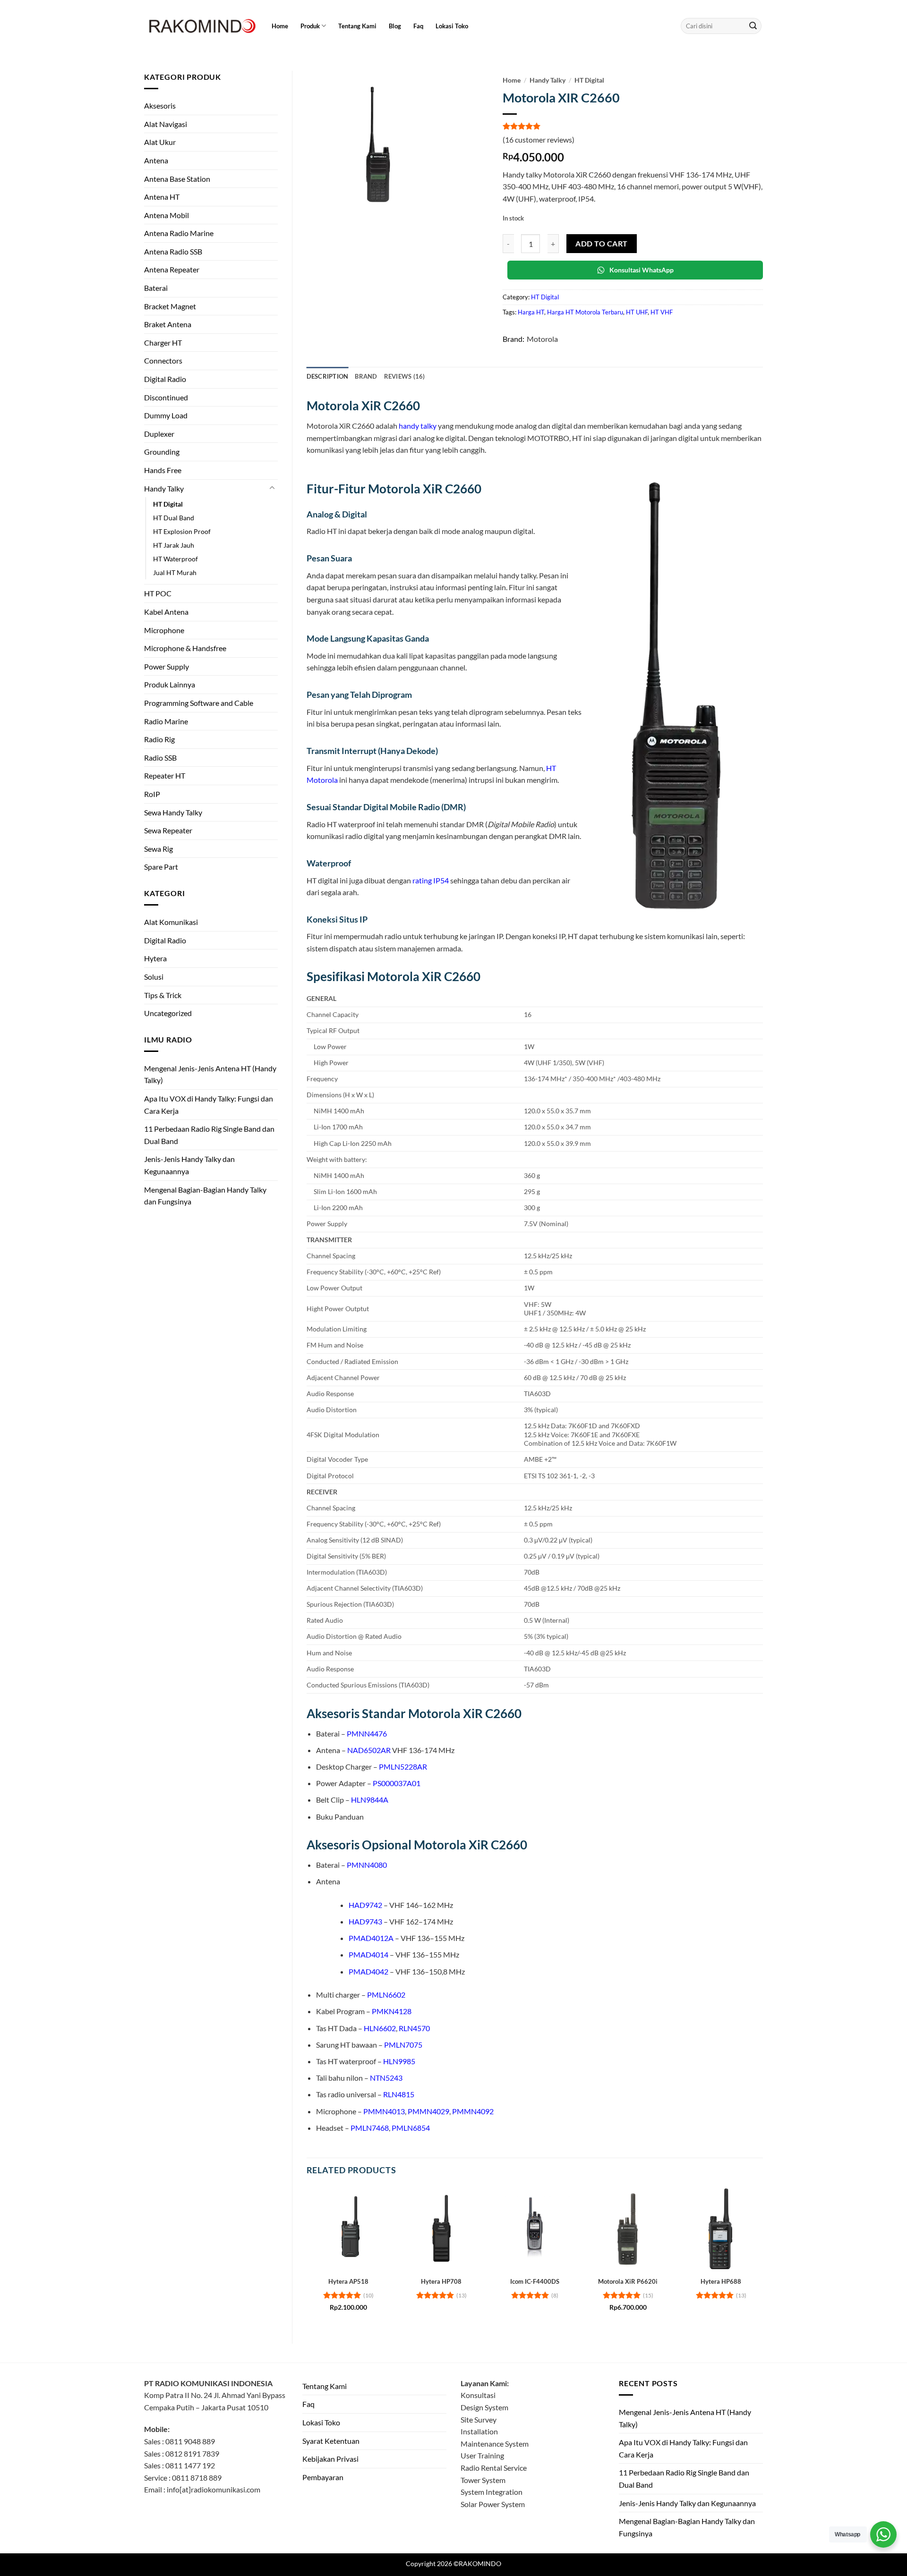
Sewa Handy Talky (173, 812)
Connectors (163, 360)
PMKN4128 (392, 2011)
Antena (156, 160)
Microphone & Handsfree (185, 648)
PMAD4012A (371, 1938)
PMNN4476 (367, 1733)
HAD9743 (365, 1921)
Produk (310, 26)
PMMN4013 (384, 2111)
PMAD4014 (368, 1954)
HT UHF (637, 312)
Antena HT (162, 197)
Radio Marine (166, 721)
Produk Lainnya (170, 684)
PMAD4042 (368, 1971)
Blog (395, 26)
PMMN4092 (473, 2111)
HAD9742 (365, 1905)
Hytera (155, 958)
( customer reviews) (539, 140)
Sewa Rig (158, 849)
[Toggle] (272, 488)
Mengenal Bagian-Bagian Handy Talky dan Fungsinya (205, 1196)
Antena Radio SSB (173, 251)
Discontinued (166, 397)
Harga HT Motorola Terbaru (585, 312)
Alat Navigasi (166, 124)
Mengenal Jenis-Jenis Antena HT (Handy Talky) (210, 1074)
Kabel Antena (166, 612)
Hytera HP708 (441, 2281)
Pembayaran (323, 2477)
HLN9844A (370, 1800)
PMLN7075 (403, 2045)
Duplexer (159, 434)
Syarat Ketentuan (331, 2441)
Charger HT (163, 343)
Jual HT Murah (175, 572)
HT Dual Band (174, 518)
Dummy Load (166, 415)
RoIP (152, 794)
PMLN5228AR (403, 1767)
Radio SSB (160, 758)
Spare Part (161, 867)
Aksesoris (160, 106)
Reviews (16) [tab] (405, 376)
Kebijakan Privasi (330, 2459)
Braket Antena (168, 324)
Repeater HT (165, 775)
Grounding (162, 452)
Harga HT (531, 312)
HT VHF (662, 312)
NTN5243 (386, 2078)
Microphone (164, 630)
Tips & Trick (163, 995)
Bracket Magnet (170, 306)
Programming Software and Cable (199, 703)
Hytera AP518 (348, 2281)
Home (280, 26)
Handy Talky (164, 488)
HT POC (158, 593)
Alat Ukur (160, 142)
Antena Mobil (167, 215)
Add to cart (601, 244)
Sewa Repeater (168, 830)
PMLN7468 (370, 2128)
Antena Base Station (177, 179)
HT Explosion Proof (182, 531)
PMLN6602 (386, 1995)
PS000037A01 (397, 1783)
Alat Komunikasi (171, 922)
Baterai (156, 288)
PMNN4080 (367, 1865)
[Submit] (753, 26)
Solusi (154, 977)
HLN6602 (380, 2028)
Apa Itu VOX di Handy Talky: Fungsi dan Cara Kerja (209, 1105)
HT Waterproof (175, 559)
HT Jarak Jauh (174, 545)
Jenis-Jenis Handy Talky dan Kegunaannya (189, 1165)
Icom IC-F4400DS (535, 2281)
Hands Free (163, 470)
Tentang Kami (357, 26)
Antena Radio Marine (179, 233)
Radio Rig (159, 739)
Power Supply (167, 666)
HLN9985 (399, 2061)
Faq (418, 26)
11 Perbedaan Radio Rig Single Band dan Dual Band (209, 1135)
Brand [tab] (366, 376)
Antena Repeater (172, 269)
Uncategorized (168, 1013)
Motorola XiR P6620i (628, 2281)
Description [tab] (328, 376)
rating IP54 (431, 880)
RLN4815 (399, 2094)
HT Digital (168, 504)
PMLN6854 (411, 2128)
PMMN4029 (428, 2111)
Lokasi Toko (452, 26)
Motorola (542, 339)
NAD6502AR (369, 1750)
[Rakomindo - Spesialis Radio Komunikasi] (201, 26)
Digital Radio (165, 379)
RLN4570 (414, 2028)
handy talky (418, 426)
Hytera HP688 (721, 2281)
